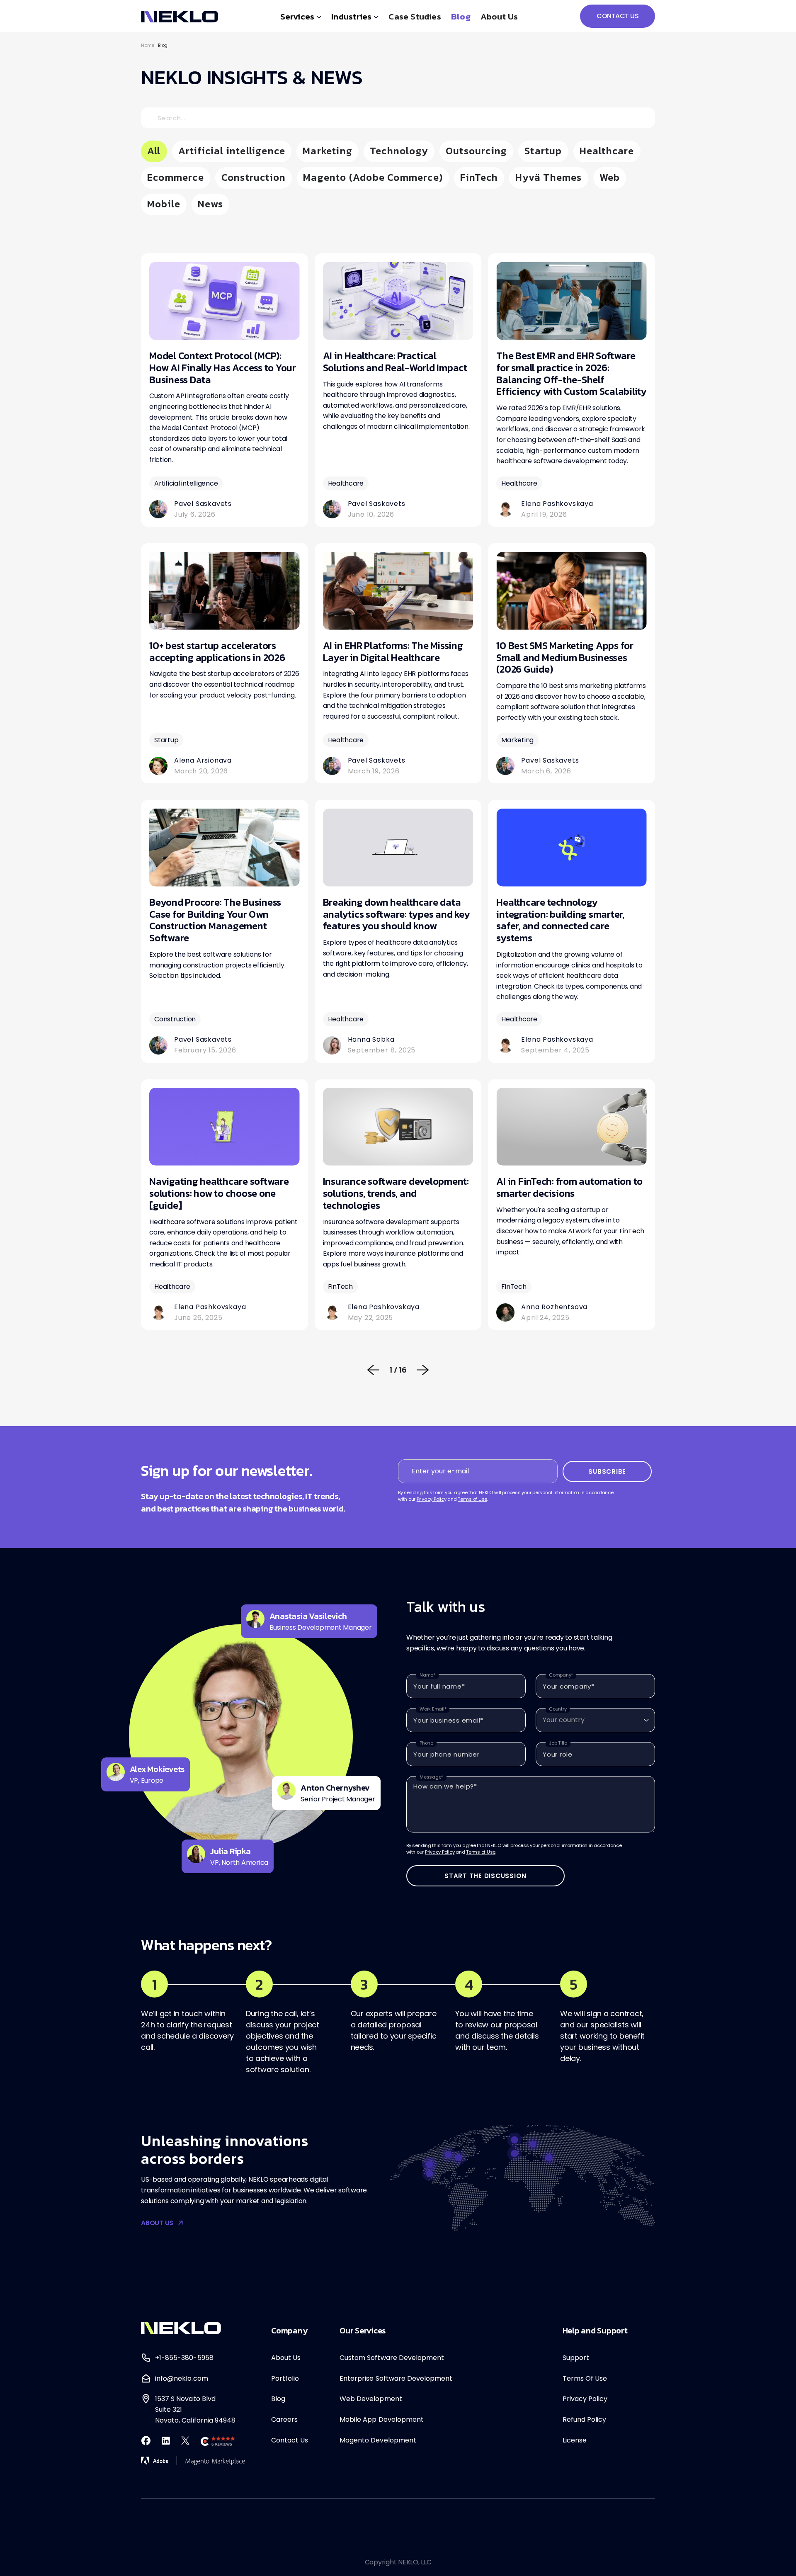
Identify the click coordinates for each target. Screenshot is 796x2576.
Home (148, 45)
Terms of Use (472, 1499)
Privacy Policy (432, 1499)
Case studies (415, 16)
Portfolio (285, 2378)
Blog (461, 16)
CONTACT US (618, 16)
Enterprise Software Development (396, 2378)
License (575, 2440)
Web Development (371, 2399)
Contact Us (290, 2440)
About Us (286, 2358)
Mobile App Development (382, 2419)
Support (576, 2358)
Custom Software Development (392, 2358)
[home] (180, 16)
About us (499, 16)
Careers (284, 2419)
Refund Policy (585, 2419)
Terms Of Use (585, 2378)
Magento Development (378, 2440)
